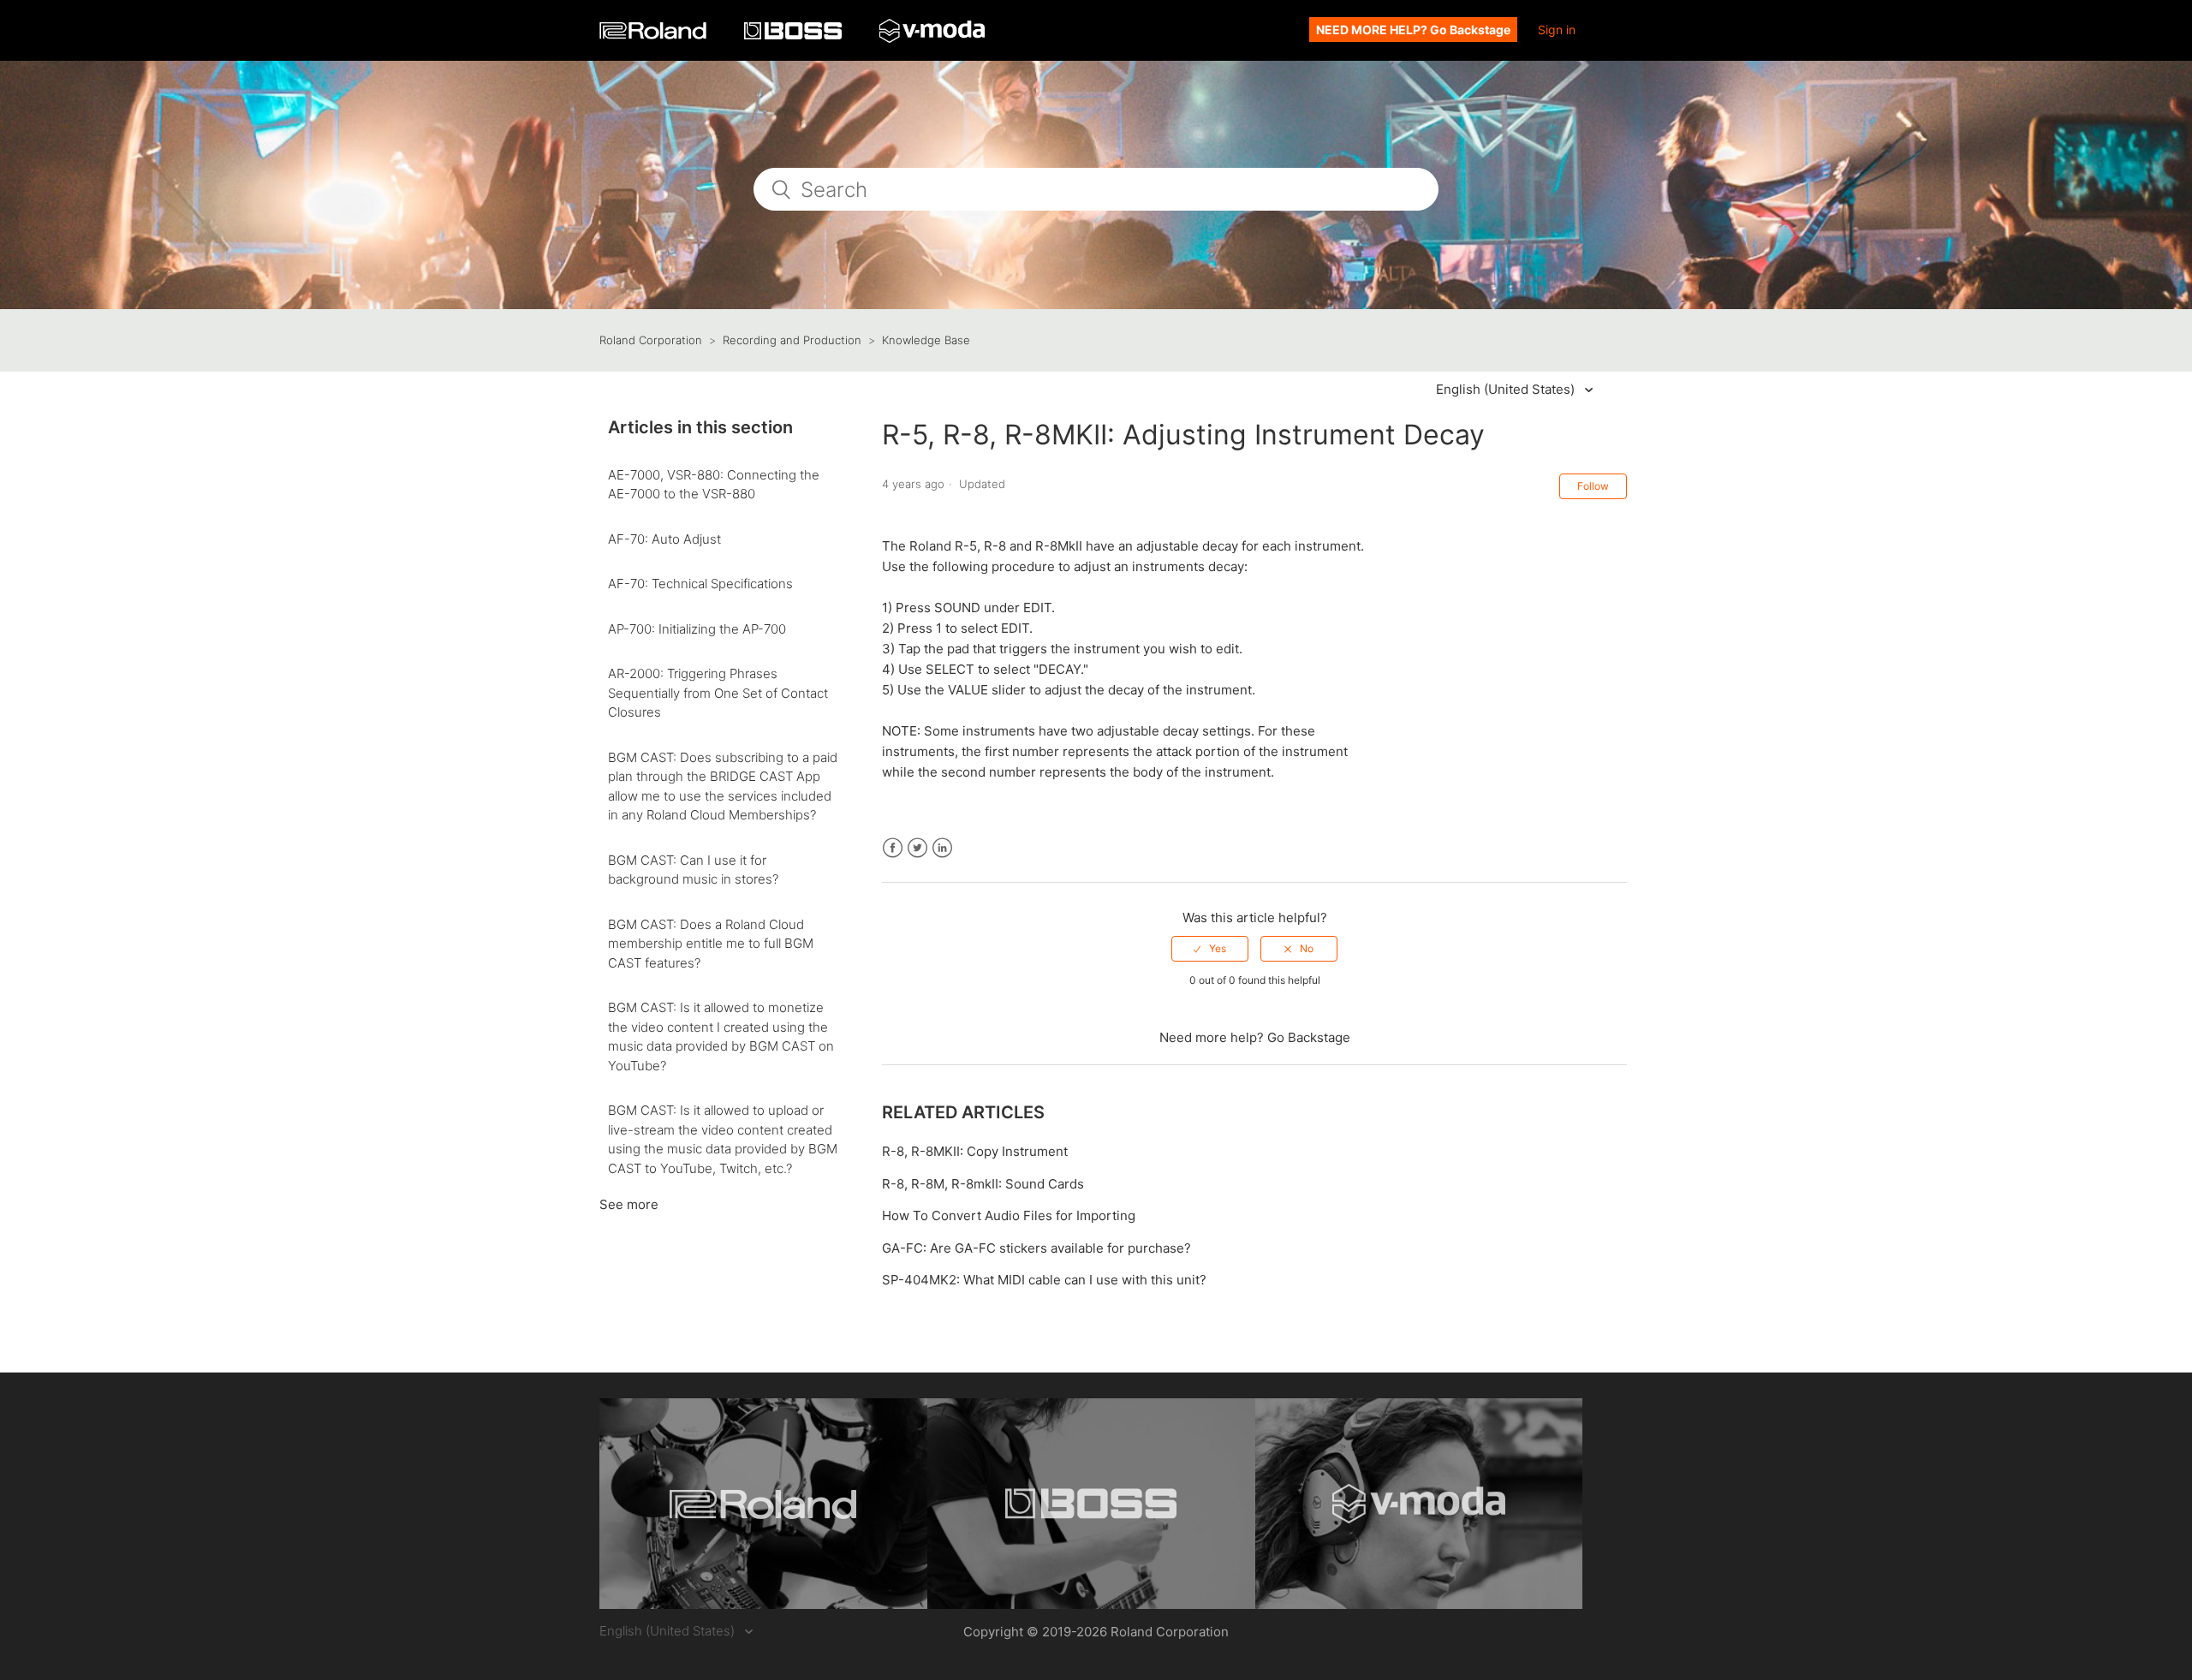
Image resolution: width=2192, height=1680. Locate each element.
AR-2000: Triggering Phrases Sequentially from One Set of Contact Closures (718, 693)
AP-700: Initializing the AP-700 (697, 629)
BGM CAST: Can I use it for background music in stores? (693, 870)
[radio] (1210, 949)
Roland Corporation (651, 340)
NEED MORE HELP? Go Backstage (1413, 30)
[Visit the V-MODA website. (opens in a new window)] (1419, 1504)
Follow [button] (1593, 486)
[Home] (655, 35)
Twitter (917, 848)
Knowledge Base (926, 340)
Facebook (893, 848)
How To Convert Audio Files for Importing (1009, 1215)
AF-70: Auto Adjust (664, 539)
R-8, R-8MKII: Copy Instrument (975, 1151)
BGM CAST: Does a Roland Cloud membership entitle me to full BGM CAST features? (711, 944)
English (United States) (1507, 389)
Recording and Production (792, 340)
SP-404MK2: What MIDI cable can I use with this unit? (1044, 1280)
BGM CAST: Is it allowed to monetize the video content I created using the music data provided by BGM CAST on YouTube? (721, 1037)
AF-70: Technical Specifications (700, 584)
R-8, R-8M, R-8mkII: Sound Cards (983, 1184)
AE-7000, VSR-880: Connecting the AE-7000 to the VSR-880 (714, 485)
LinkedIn (942, 848)
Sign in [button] (1557, 30)
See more (629, 1204)
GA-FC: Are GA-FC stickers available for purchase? (1036, 1248)
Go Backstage (1309, 1037)
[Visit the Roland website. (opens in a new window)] (763, 1504)
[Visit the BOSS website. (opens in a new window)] (1091, 1504)
